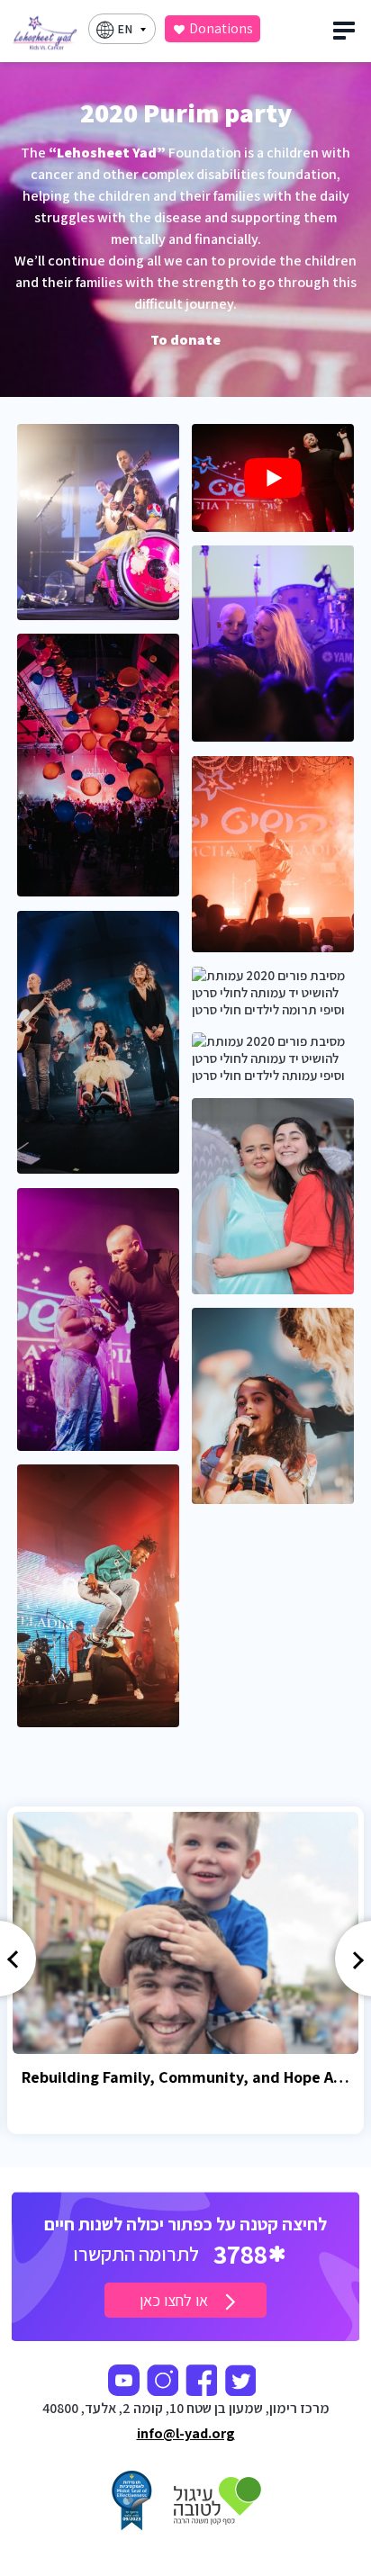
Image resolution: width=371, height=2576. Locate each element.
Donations (221, 28)
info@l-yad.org (186, 2433)
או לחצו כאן (176, 2300)
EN (125, 29)
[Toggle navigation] (347, 35)
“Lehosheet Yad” (107, 153)
